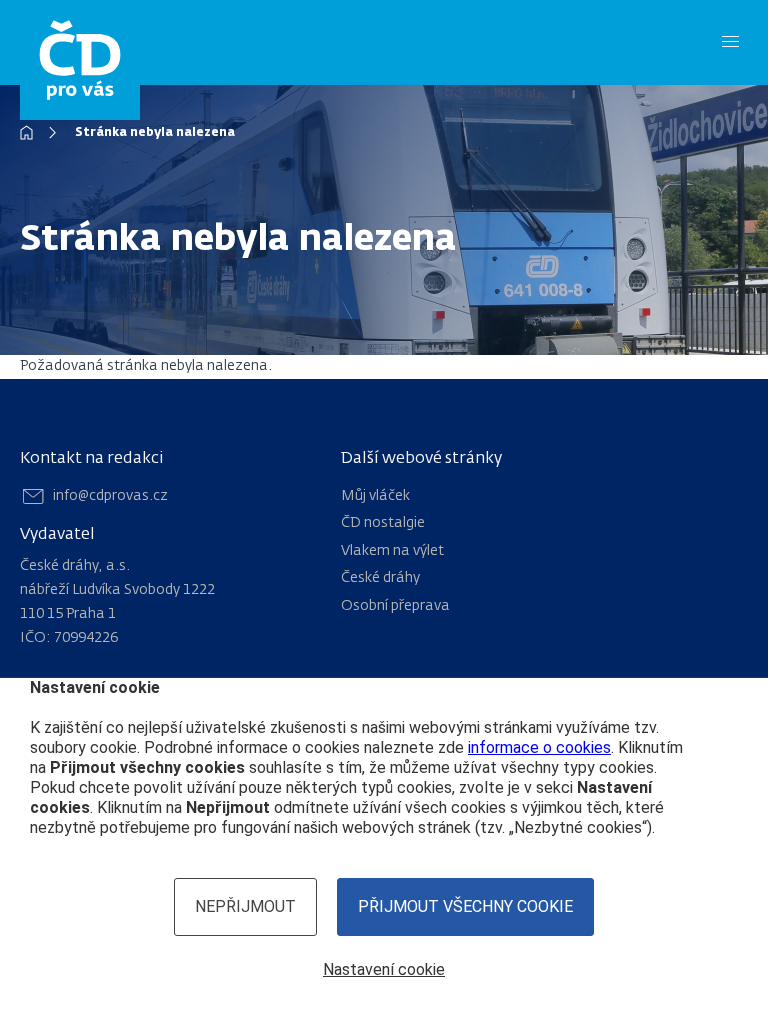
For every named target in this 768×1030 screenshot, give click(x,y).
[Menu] (730, 42)
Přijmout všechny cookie (465, 906)
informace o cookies (539, 747)
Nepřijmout (245, 906)
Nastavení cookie (384, 969)
